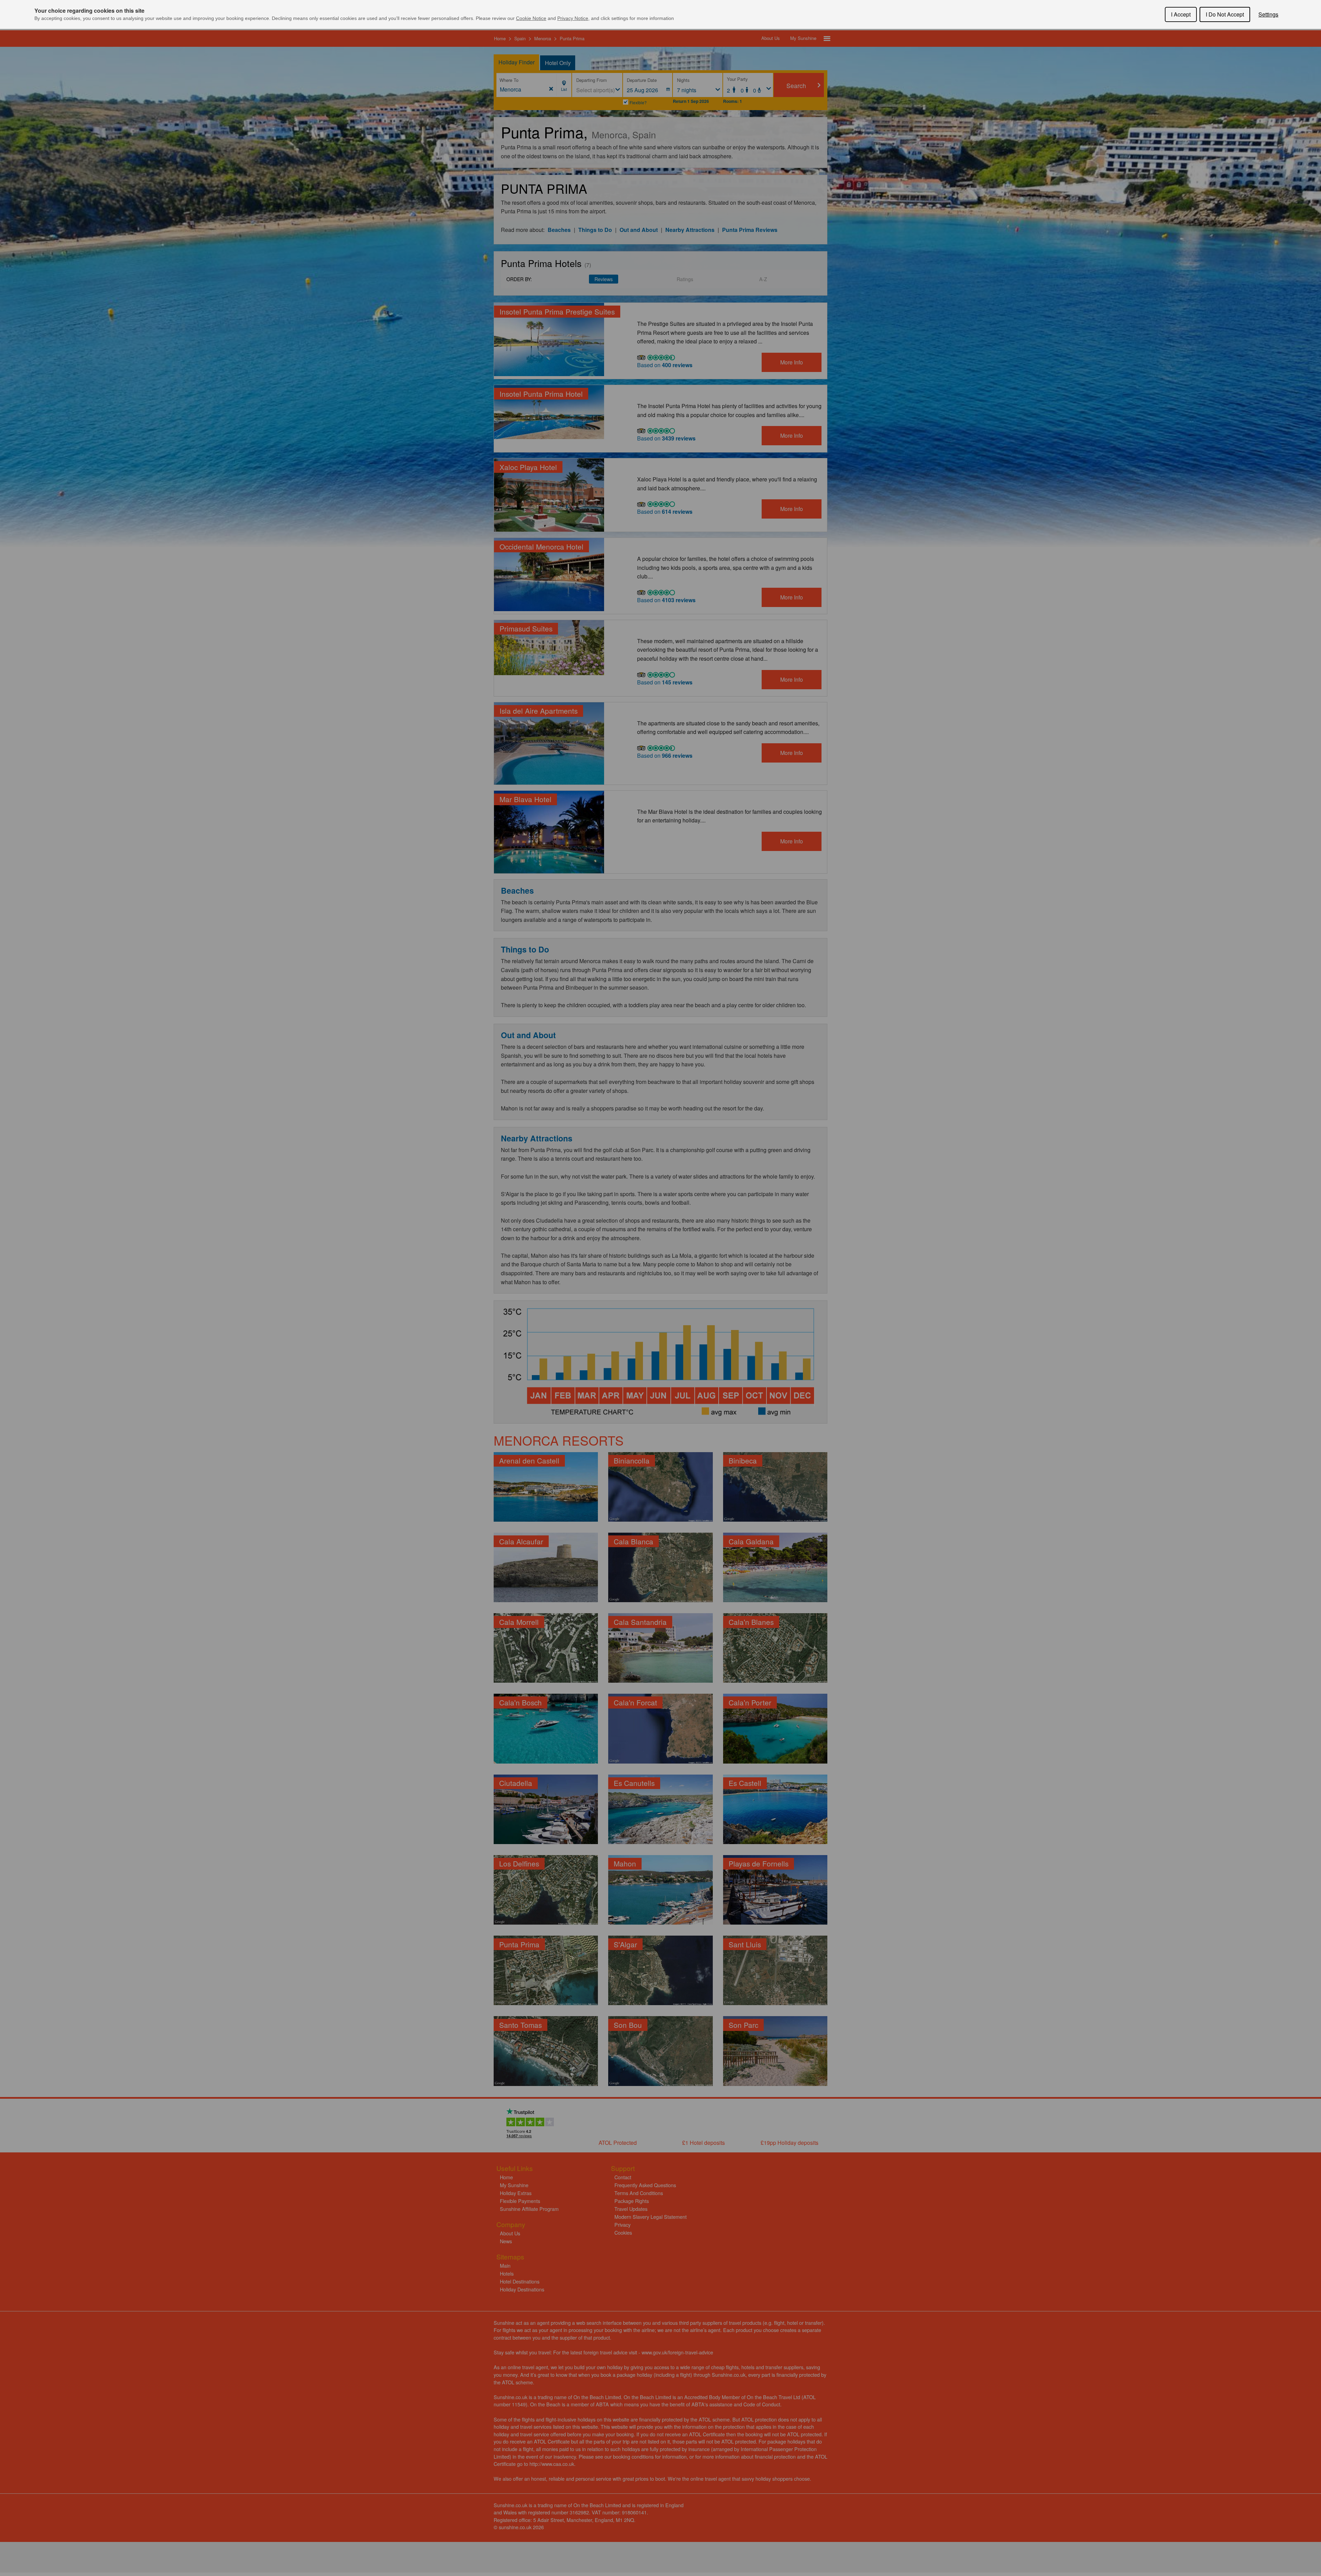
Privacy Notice (573, 18)
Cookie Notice (531, 18)
